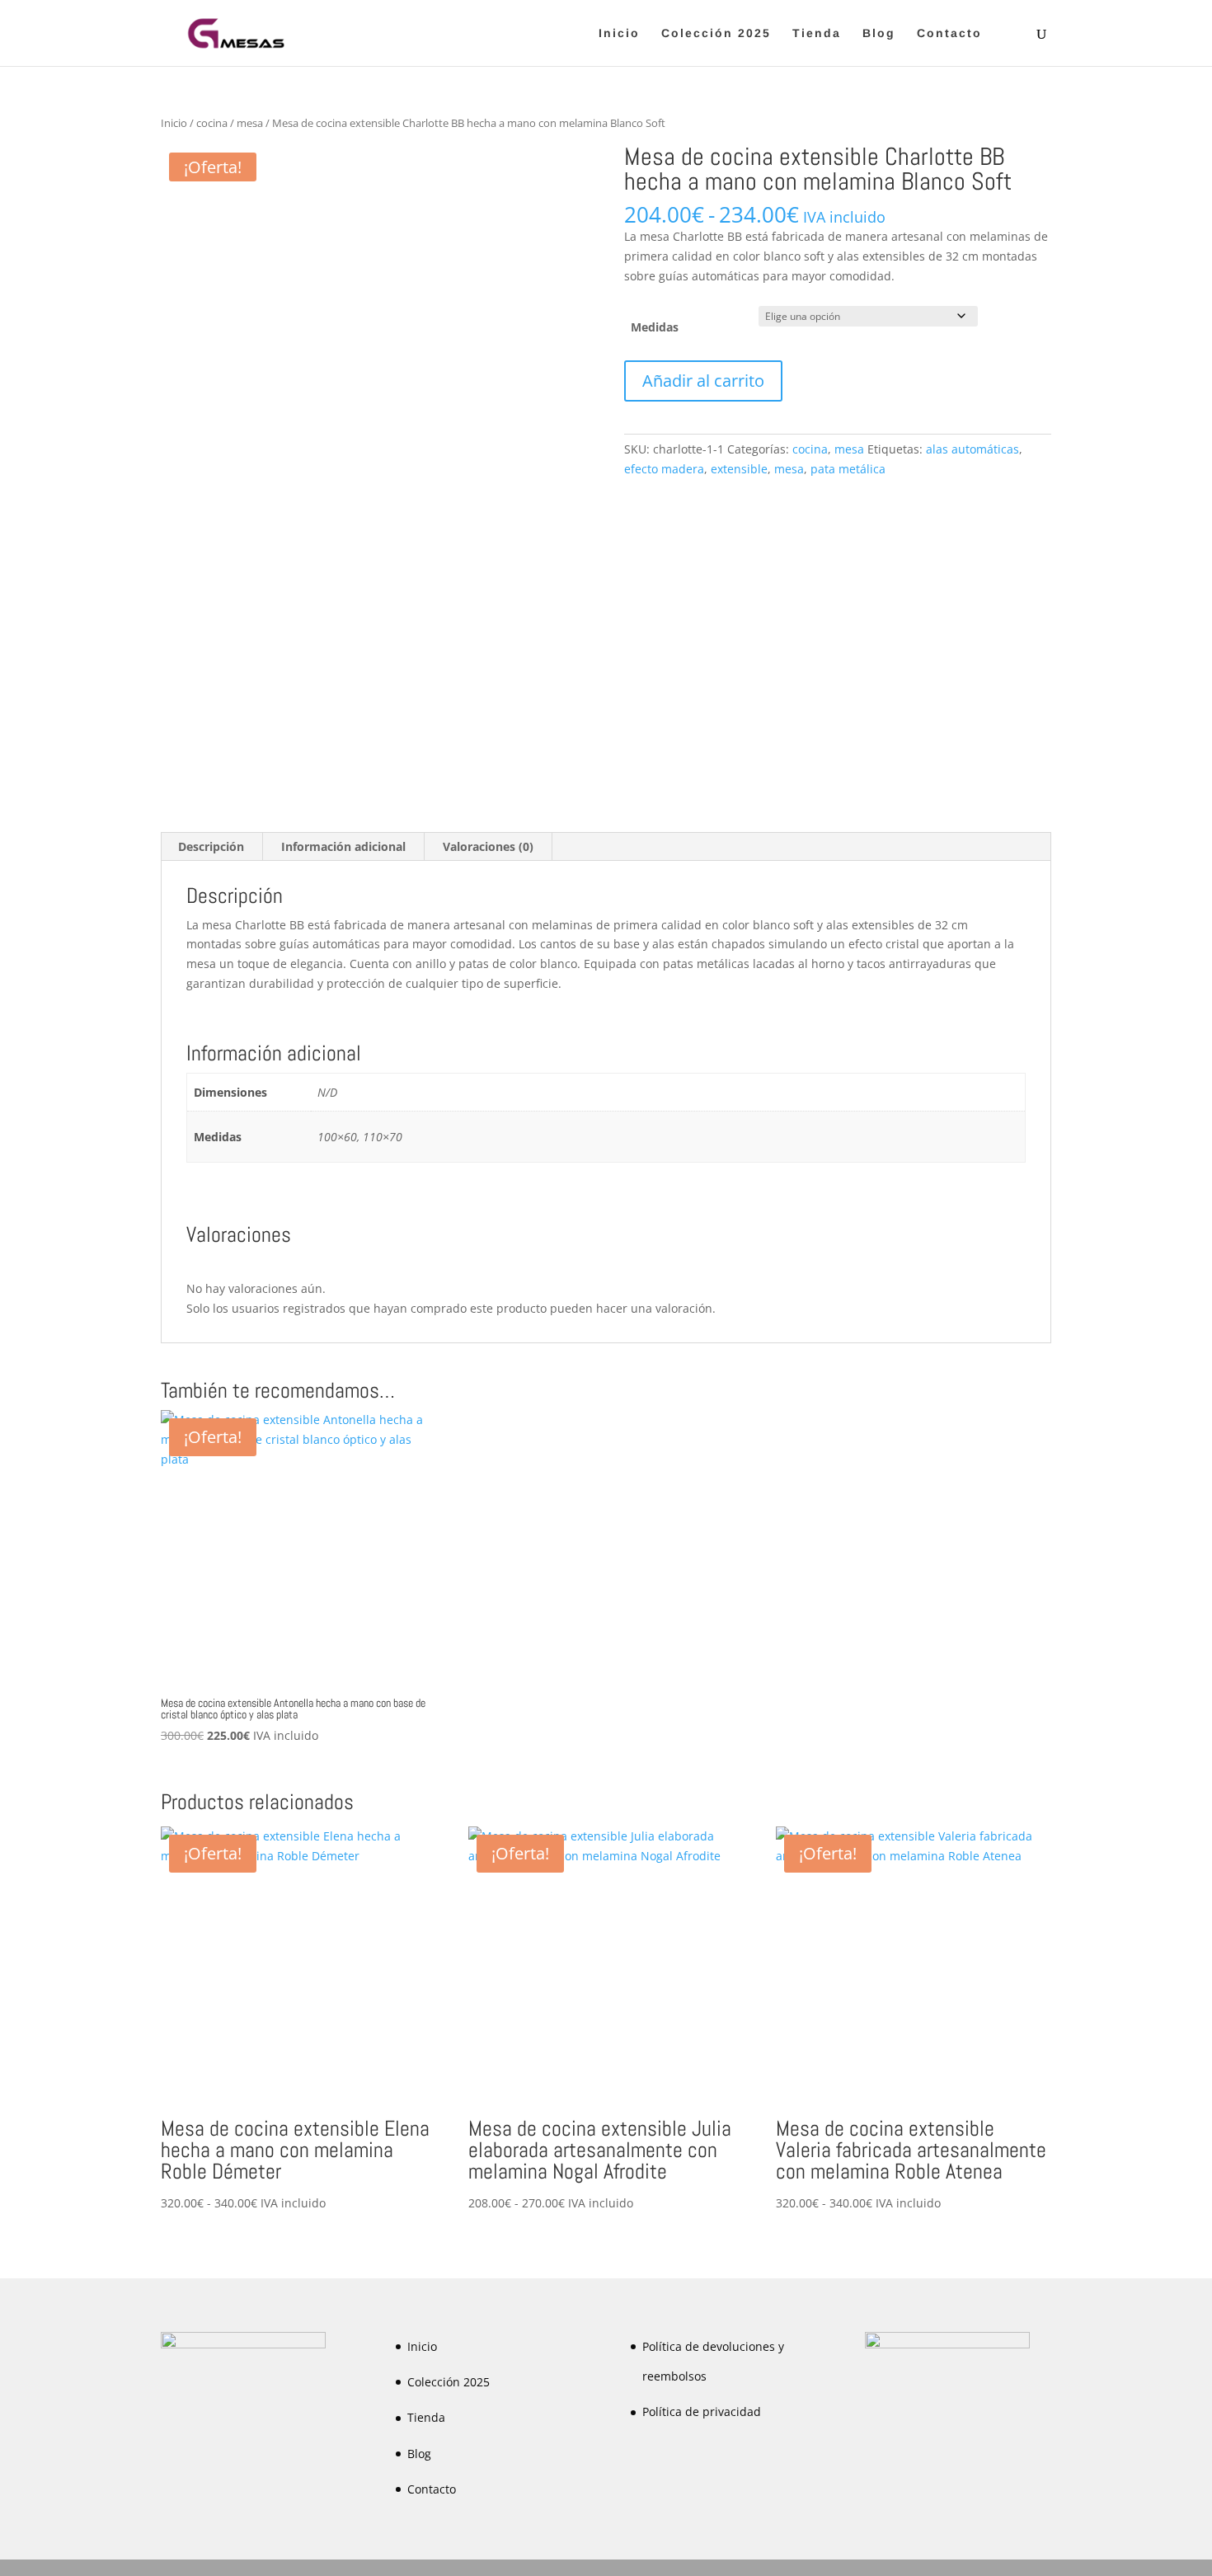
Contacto (949, 33)
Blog (879, 33)
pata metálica (848, 469)
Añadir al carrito (703, 381)
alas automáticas (972, 449)
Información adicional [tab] (343, 846)
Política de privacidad (702, 2411)
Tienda (817, 33)
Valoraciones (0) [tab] (488, 846)
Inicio (619, 33)
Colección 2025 (716, 33)
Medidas (655, 327)
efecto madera (664, 469)
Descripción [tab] (211, 846)
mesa (250, 123)
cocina (212, 123)
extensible (739, 469)
